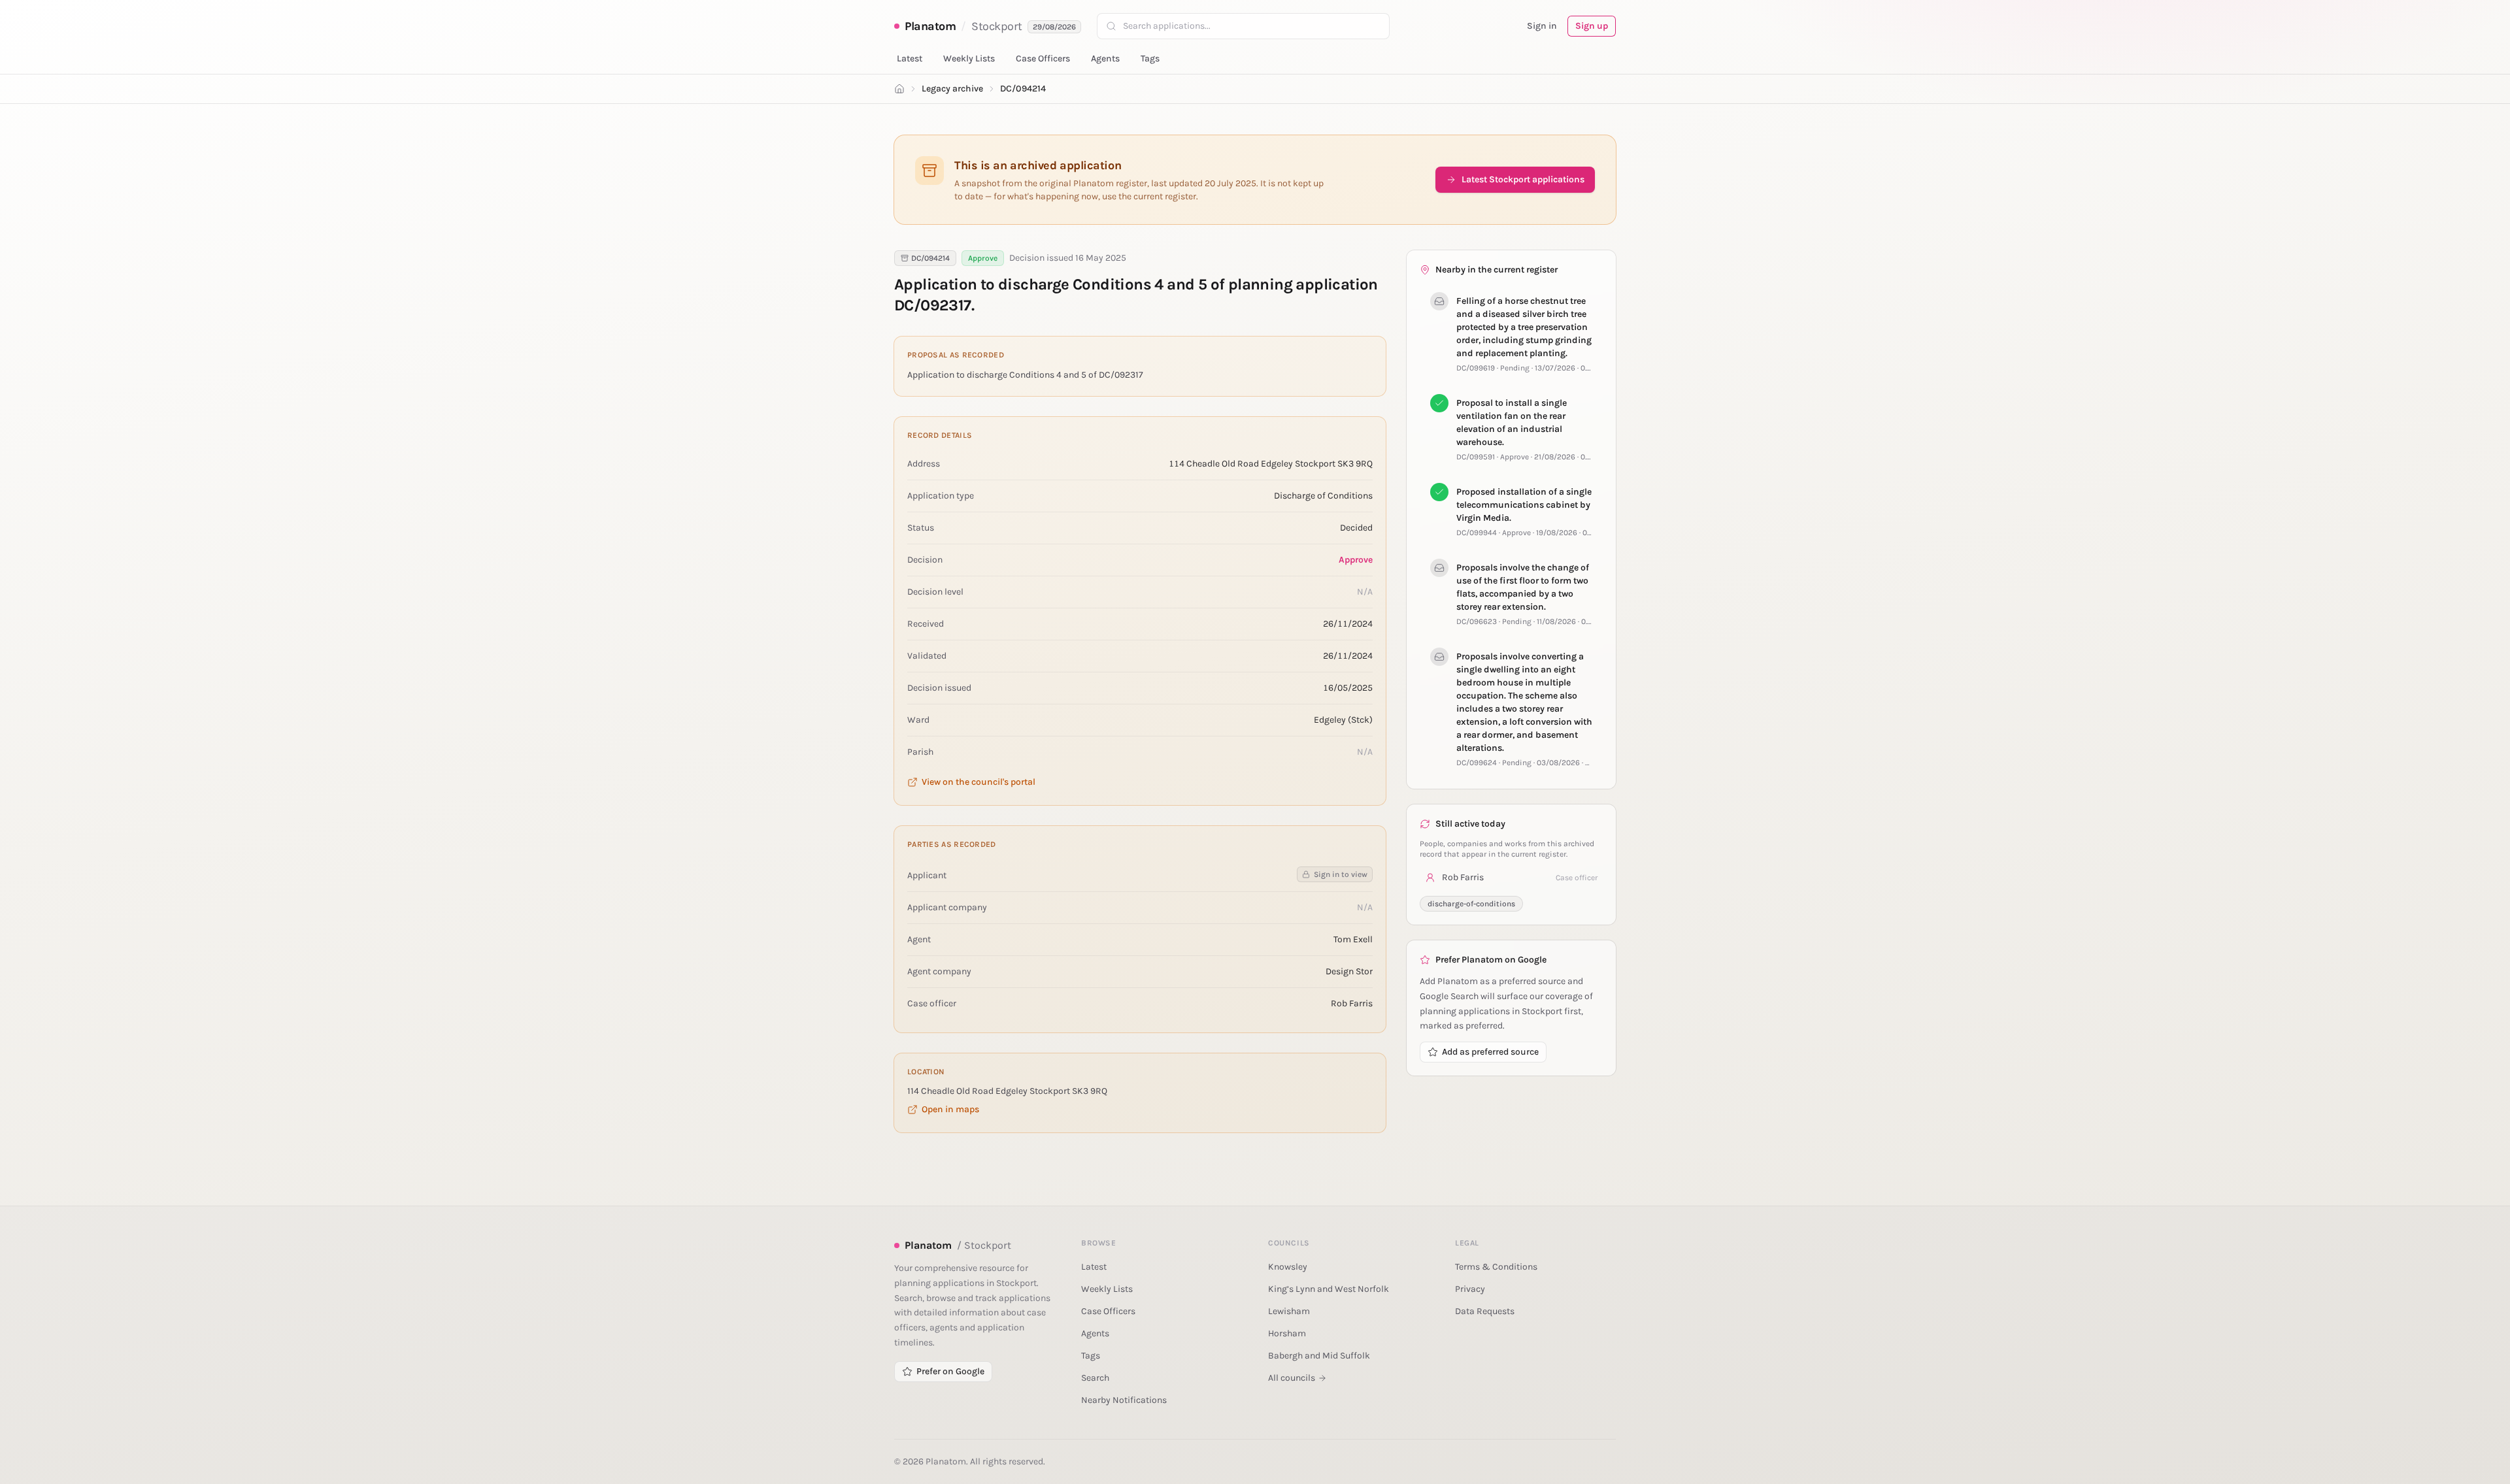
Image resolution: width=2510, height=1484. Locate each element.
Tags (1150, 58)
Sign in (1542, 26)
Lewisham (1289, 1311)
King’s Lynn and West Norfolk (1329, 1289)
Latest (910, 58)
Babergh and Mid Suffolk (1319, 1356)
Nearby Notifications (1124, 1400)
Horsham (1287, 1333)
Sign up (1592, 26)
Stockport (997, 26)
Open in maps (950, 1109)
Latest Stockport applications (1523, 179)
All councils (1292, 1378)
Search (1095, 1378)
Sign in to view (1341, 874)
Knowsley (1288, 1267)
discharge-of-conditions (1471, 904)
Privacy (1470, 1289)
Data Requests (1485, 1311)
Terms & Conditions (1496, 1267)
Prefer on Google (950, 1371)
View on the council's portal (979, 782)
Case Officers (1043, 58)
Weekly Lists (969, 58)
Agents (1105, 58)
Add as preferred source (1490, 1052)
